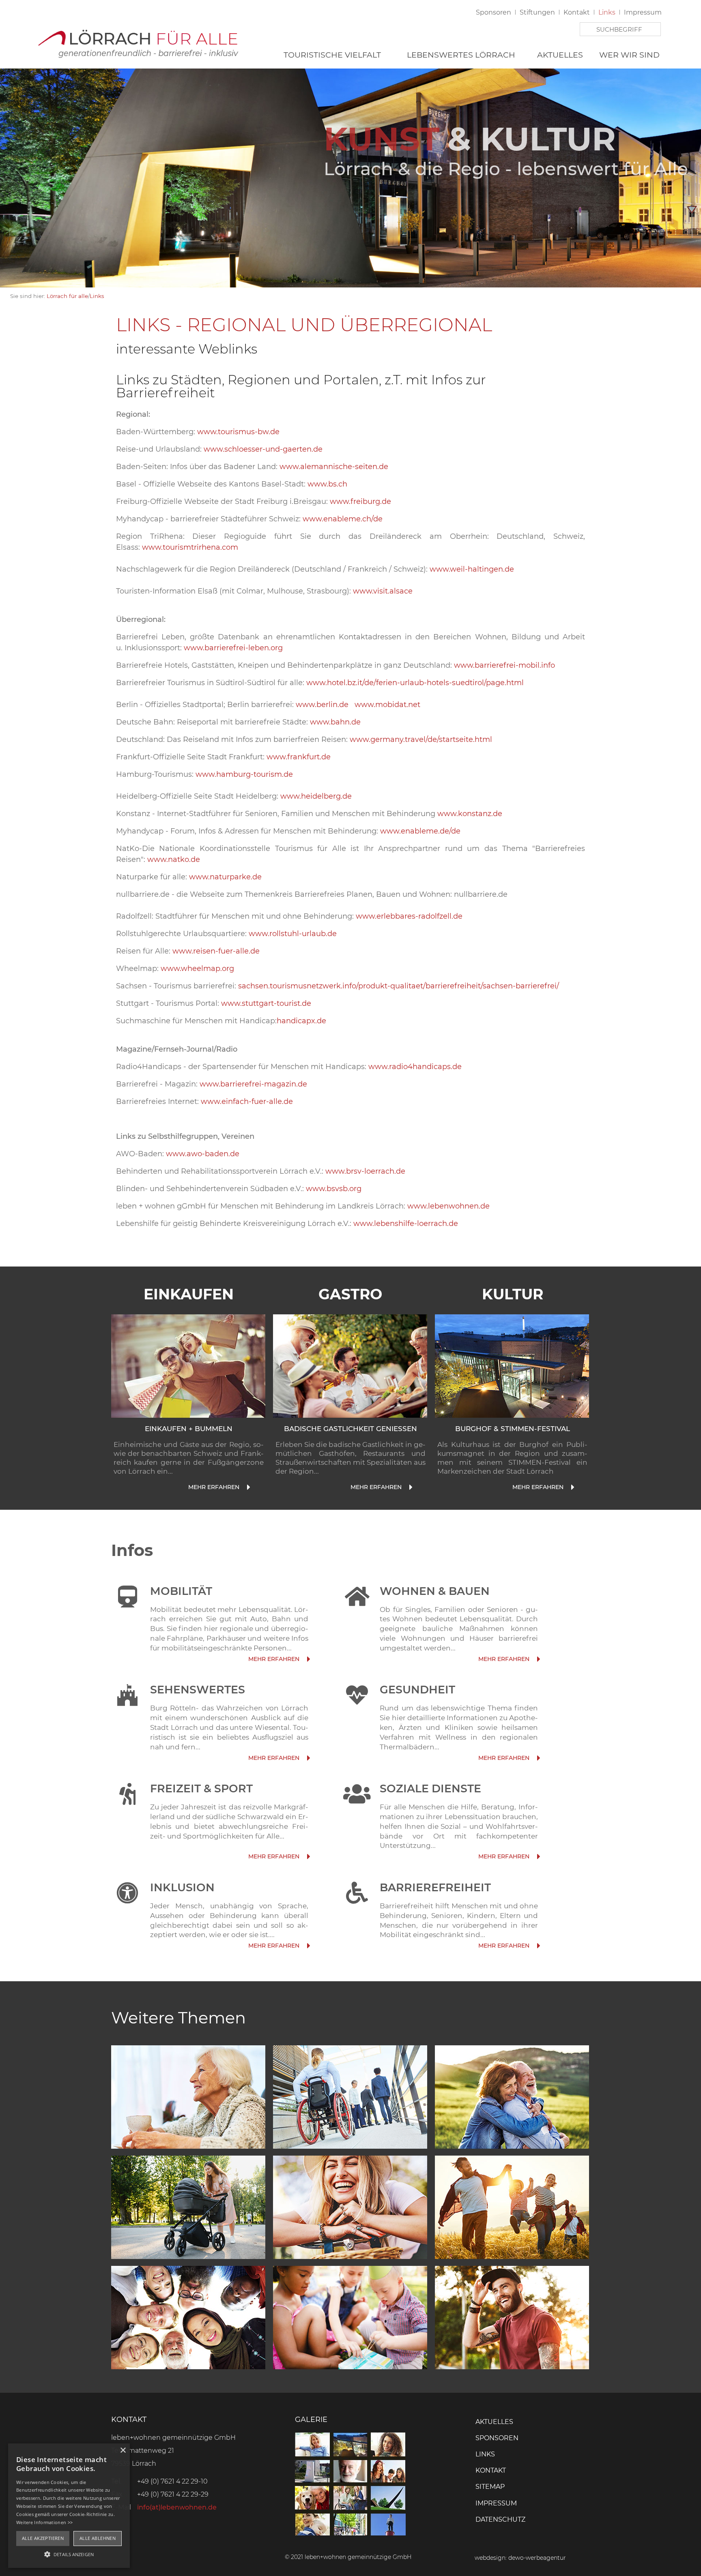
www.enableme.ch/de (343, 519)
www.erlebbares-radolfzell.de (409, 916)
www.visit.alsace (383, 591)
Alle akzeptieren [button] (43, 2538)
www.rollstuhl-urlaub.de (293, 934)
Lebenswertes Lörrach (461, 55)
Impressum (643, 12)
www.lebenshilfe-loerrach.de (406, 1224)
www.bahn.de (336, 722)
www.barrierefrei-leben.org (233, 648)
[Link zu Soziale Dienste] (538, 1857)
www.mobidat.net (387, 705)
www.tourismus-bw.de (238, 432)
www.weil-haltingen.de (472, 569)
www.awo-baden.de (203, 1154)
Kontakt (577, 12)
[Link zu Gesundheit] (538, 1758)
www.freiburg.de (360, 501)
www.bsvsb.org (334, 1189)
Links (607, 12)
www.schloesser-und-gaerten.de (263, 449)
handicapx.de (301, 1021)
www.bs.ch (327, 484)
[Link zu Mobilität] (308, 1659)
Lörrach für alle (67, 296)
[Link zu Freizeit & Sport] (308, 1857)
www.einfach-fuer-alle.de (247, 1102)
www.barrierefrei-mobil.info (504, 665)
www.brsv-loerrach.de (365, 1171)
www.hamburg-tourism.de (244, 774)
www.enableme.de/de (420, 831)
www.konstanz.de (470, 814)
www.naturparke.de (225, 877)
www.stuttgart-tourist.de (266, 1003)
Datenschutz (500, 2519)
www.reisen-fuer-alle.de (216, 951)
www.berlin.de (322, 705)
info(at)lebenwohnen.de (177, 2507)
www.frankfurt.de (299, 757)
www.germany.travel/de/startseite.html (421, 739)
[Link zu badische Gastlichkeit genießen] (410, 1487)
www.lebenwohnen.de (448, 1206)
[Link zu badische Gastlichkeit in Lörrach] (350, 1366)
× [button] (123, 2451)
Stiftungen (537, 12)
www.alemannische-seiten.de (334, 467)
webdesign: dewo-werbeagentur (520, 2558)
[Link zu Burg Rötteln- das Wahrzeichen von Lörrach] (308, 1758)
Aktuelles (560, 55)
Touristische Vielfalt (332, 55)
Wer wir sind (629, 55)
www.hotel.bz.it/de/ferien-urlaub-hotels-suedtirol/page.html (415, 683)
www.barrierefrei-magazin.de (253, 1084)
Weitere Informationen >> (44, 2522)
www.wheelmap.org (196, 969)
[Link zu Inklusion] (308, 1946)
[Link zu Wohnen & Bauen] (538, 1659)
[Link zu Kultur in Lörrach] (512, 1366)
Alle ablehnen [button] (98, 2538)
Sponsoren (493, 12)
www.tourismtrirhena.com (190, 547)
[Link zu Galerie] (350, 2533)
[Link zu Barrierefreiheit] (538, 1946)
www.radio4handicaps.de (415, 1067)
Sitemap (490, 2487)
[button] (69, 2554)
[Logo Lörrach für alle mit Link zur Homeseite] (138, 41)
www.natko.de (174, 859)
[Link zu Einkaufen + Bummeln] (248, 1487)
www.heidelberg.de (316, 796)
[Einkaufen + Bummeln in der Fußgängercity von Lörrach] (188, 1366)
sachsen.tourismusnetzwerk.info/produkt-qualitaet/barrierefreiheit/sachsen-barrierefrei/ (398, 986)
